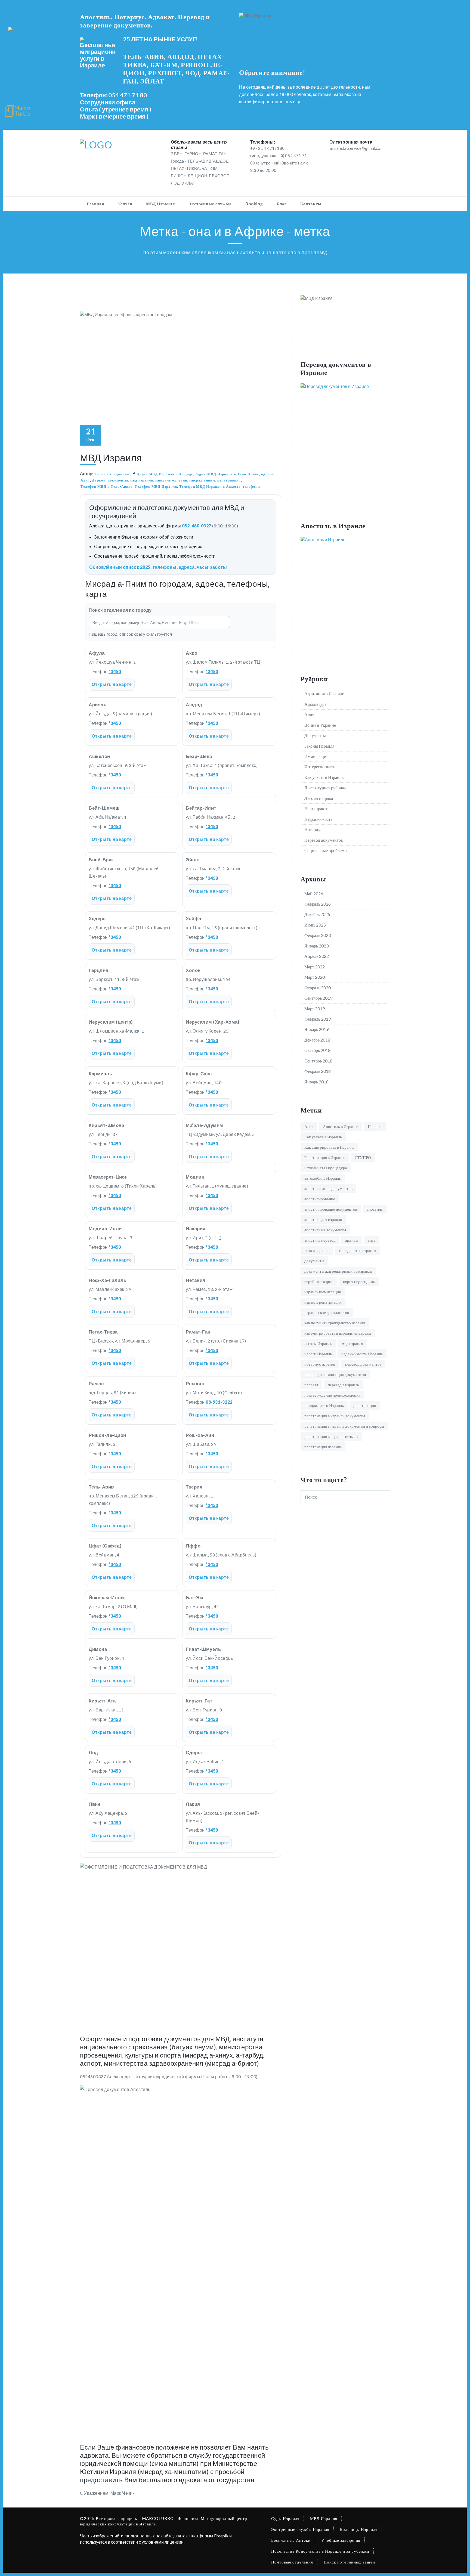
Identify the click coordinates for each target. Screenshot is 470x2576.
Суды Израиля (285, 2518)
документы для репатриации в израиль (338, 1271)
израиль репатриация (323, 1302)
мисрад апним (202, 480)
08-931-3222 (219, 1402)
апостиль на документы (325, 1230)
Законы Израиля (319, 746)
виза (372, 1240)
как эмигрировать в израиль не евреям (338, 1333)
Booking (254, 204)
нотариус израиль (320, 1364)
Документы (315, 735)
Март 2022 (315, 967)
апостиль (375, 1209)
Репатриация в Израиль (325, 1157)
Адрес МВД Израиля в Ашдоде (165, 474)
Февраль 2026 (318, 904)
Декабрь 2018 (317, 1040)
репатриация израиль (323, 1447)
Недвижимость (318, 819)
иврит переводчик (359, 1281)
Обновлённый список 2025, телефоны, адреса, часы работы (158, 567)
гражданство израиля (358, 1250)
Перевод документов (324, 840)
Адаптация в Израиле (324, 693)
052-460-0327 (197, 526)
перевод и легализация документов (335, 1374)
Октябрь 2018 (317, 1050)
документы (118, 480)
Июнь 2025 (315, 925)
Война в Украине (320, 725)
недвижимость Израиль (362, 1354)
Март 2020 (315, 977)
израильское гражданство (327, 1312)
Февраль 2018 (318, 1071)
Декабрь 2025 (317, 914)
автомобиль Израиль (323, 1178)
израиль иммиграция (323, 1292)
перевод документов (363, 1364)
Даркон (99, 480)
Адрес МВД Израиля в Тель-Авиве (227, 474)
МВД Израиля (160, 204)
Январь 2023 (316, 946)
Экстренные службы (210, 204)
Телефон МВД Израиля (156, 486)
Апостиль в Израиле (341, 1126)
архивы (352, 1240)
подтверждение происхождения (332, 1395)
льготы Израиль (318, 1343)
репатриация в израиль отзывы (331, 1436)
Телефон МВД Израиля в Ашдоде (210, 486)
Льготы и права (319, 798)
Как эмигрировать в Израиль (329, 1147)
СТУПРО (363, 1157)
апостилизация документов (328, 1188)
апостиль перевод (320, 1240)
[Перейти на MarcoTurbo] (18, 111)
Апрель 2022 (317, 956)
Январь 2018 (316, 1082)
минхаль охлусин (171, 480)
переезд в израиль (343, 1385)
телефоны (252, 486)
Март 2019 (315, 1009)
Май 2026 (314, 894)
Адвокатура (315, 704)
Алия (85, 480)
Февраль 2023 (318, 935)
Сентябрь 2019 (318, 998)
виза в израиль (317, 1250)
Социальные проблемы (326, 850)
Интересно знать (320, 767)
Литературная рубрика (325, 787)
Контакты (311, 204)
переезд (311, 1385)
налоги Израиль (318, 1354)
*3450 (115, 671)
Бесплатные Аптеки (291, 2540)
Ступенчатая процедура (326, 1168)
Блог (282, 204)
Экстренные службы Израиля (300, 2529)
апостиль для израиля (323, 1219)
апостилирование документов (331, 1209)
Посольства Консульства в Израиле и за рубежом (320, 2551)
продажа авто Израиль (324, 1405)
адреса (267, 474)
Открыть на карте (112, 684)
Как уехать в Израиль (324, 777)
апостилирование (320, 1199)
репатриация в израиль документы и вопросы (344, 1426)
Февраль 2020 (318, 988)
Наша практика (319, 808)
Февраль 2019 (318, 1019)
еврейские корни (319, 1281)
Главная (95, 204)
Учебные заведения (341, 2540)
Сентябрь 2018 (318, 1061)
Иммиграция (316, 756)
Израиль (375, 1126)
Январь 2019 (316, 1029)
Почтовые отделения (292, 2562)
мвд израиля (142, 480)
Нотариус (313, 829)
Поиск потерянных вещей (349, 2562)
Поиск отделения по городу (120, 610)
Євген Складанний (112, 474)
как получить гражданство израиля (335, 1323)
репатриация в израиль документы (335, 1416)
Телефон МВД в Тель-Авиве (106, 486)
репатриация (229, 480)
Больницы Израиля (359, 2529)
